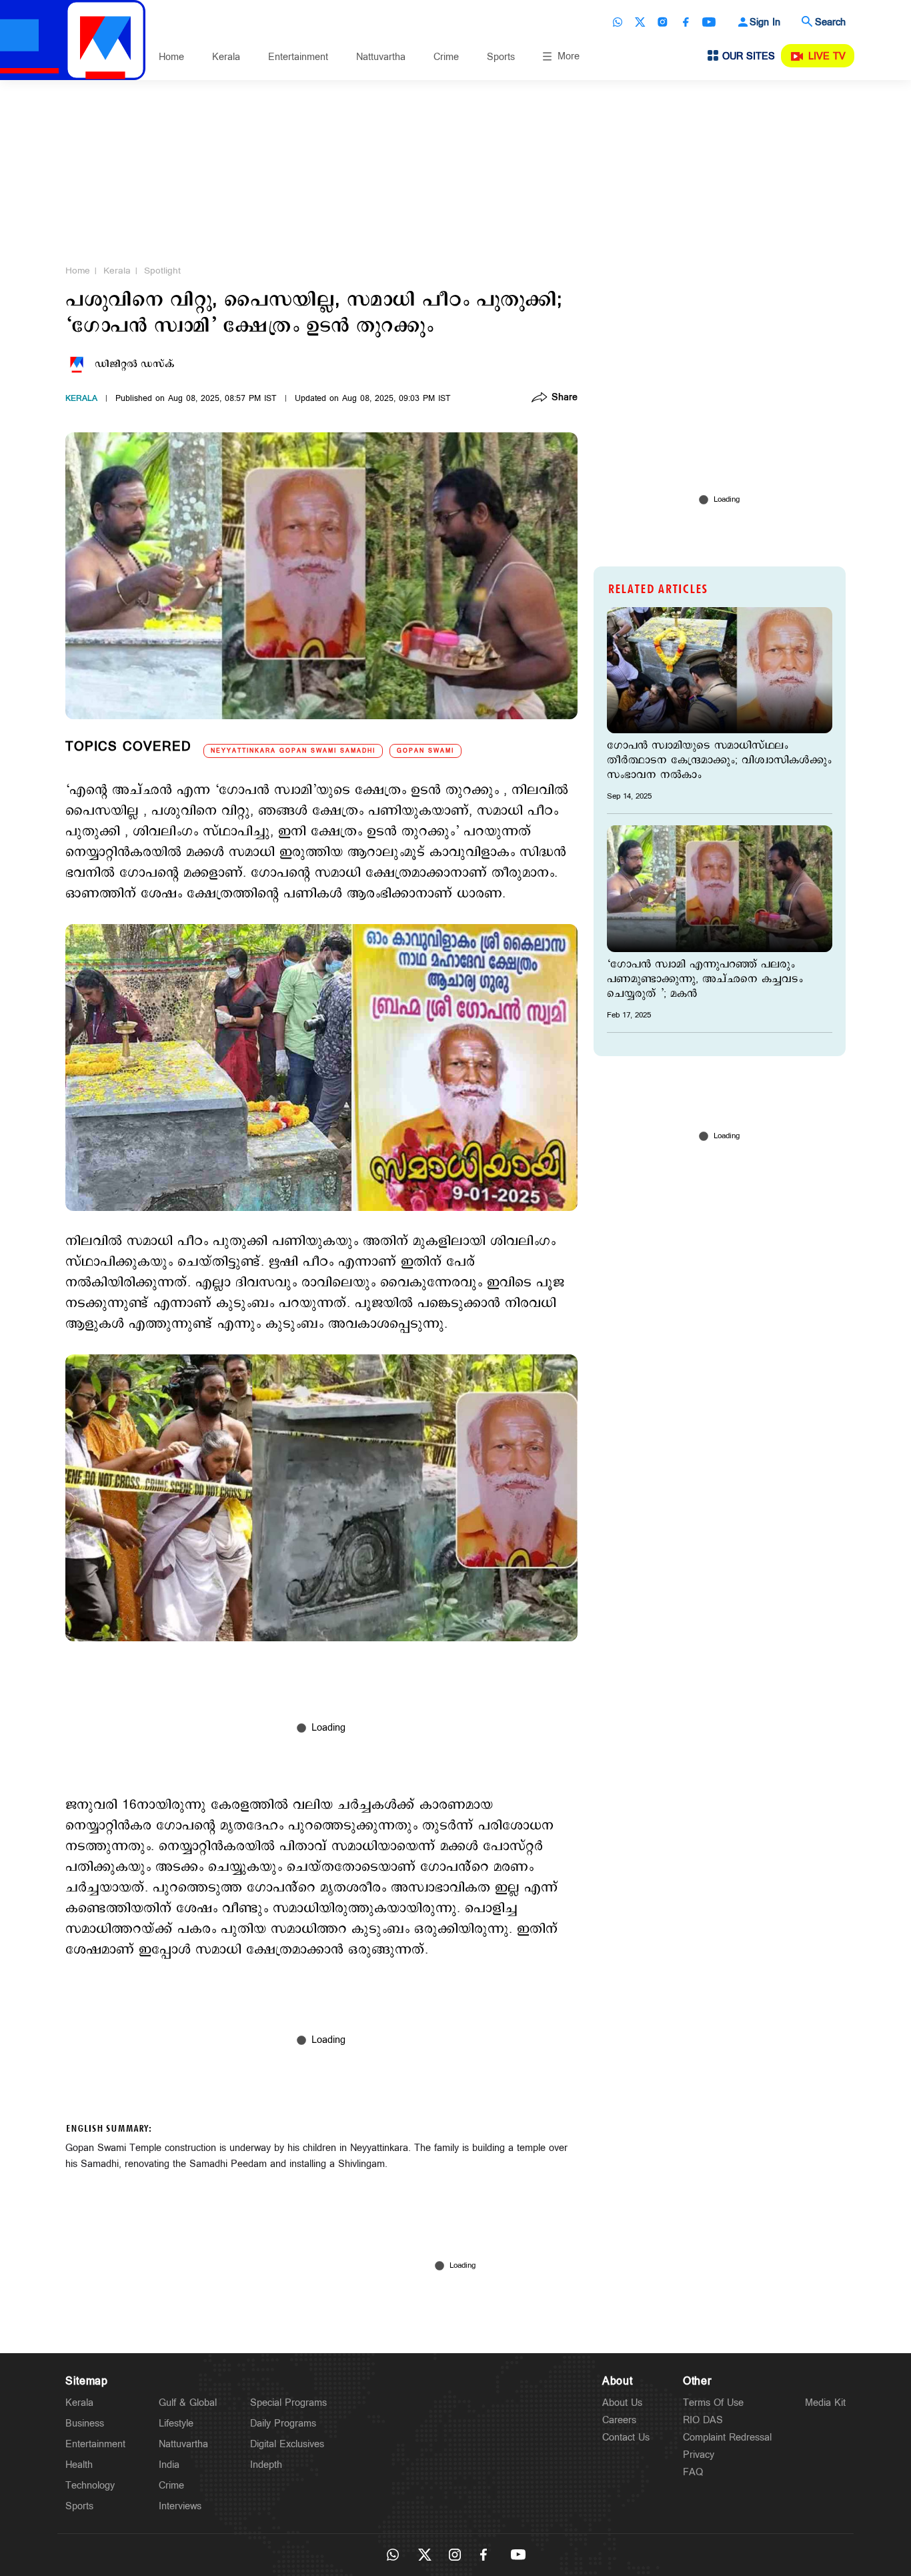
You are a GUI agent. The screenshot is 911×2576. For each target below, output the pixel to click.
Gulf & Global (188, 2403)
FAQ (693, 2472)
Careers (619, 2420)
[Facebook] (686, 22)
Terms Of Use (713, 2403)
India (169, 2465)
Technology (90, 2486)
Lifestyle (176, 2424)
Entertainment (298, 57)
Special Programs (288, 2403)
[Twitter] (640, 22)
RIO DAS (703, 2420)
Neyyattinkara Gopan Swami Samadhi (293, 751)
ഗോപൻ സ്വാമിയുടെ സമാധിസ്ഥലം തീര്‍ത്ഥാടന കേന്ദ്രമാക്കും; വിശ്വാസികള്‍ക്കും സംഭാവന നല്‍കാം (719, 761)
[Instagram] (663, 22)
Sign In (765, 22)
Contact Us (626, 2438)
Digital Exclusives (287, 2444)
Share (565, 398)
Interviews (180, 2506)
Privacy (699, 2455)
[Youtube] (709, 22)
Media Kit (825, 2403)
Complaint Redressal (727, 2438)
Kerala (226, 57)
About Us (622, 2403)
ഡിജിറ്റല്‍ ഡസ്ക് (135, 364)
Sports (501, 57)
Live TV (827, 56)
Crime (446, 57)
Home (171, 57)
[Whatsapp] (618, 22)
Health (79, 2465)
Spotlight (162, 271)
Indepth (266, 2465)
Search (830, 22)
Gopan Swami (425, 751)
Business (85, 2424)
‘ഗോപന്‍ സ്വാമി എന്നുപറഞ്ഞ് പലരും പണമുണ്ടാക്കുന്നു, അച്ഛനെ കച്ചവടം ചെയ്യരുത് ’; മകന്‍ (705, 979)
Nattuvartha (381, 57)
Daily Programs (283, 2424)
